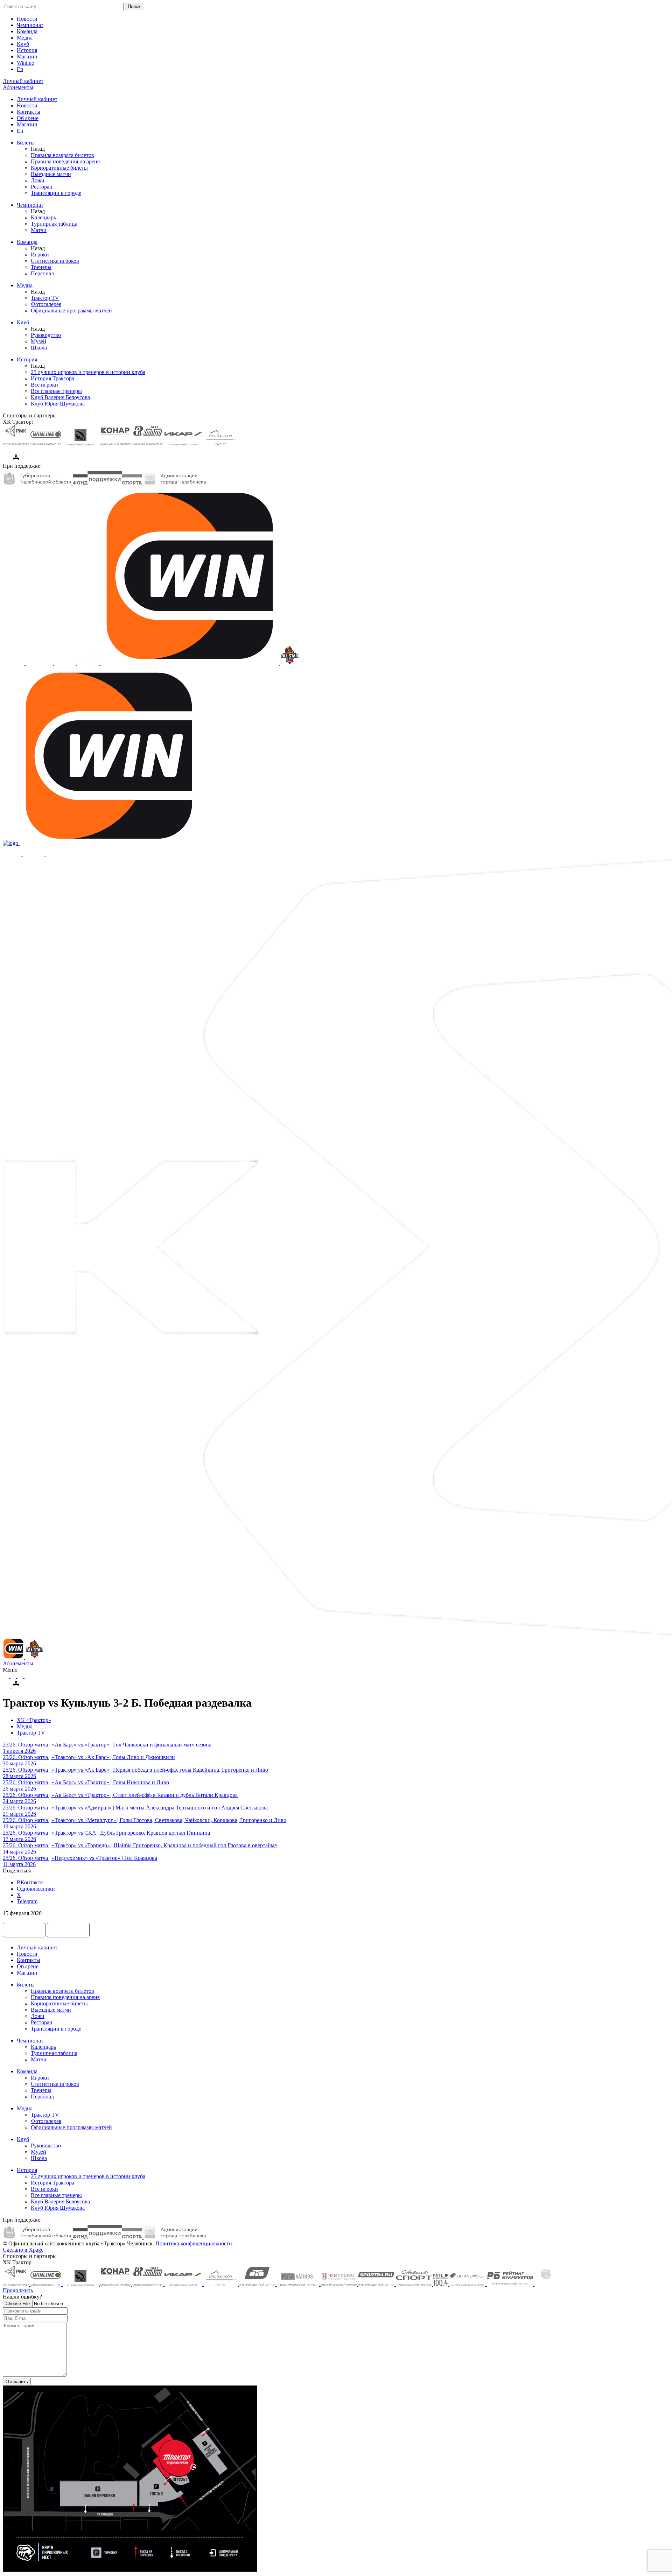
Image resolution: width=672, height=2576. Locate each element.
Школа (39, 348)
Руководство (46, 335)
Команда (27, 31)
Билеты (26, 143)
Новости (27, 19)
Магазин (27, 57)
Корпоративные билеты (59, 168)
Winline (25, 63)
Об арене (28, 118)
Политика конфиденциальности (194, 2243)
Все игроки (44, 385)
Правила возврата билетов (62, 155)
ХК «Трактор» (34, 1720)
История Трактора (52, 378)
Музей (38, 341)
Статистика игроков (55, 261)
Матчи (39, 230)
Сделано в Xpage (23, 2250)
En (20, 69)
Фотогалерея (46, 304)
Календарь (43, 217)
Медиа (25, 38)
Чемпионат (30, 25)
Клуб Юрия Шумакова (58, 404)
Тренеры (41, 267)
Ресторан (42, 187)
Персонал (42, 273)
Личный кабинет (37, 99)
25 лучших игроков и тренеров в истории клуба (88, 372)
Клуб (23, 44)
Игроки (40, 255)
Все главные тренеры (56, 391)
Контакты (29, 112)
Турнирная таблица (54, 224)
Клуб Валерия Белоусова (60, 397)
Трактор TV (45, 298)
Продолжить (18, 2290)
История (27, 50)
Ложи (38, 180)
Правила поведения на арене (65, 161)
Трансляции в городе (56, 193)
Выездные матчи (51, 174)
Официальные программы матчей (71, 310)
